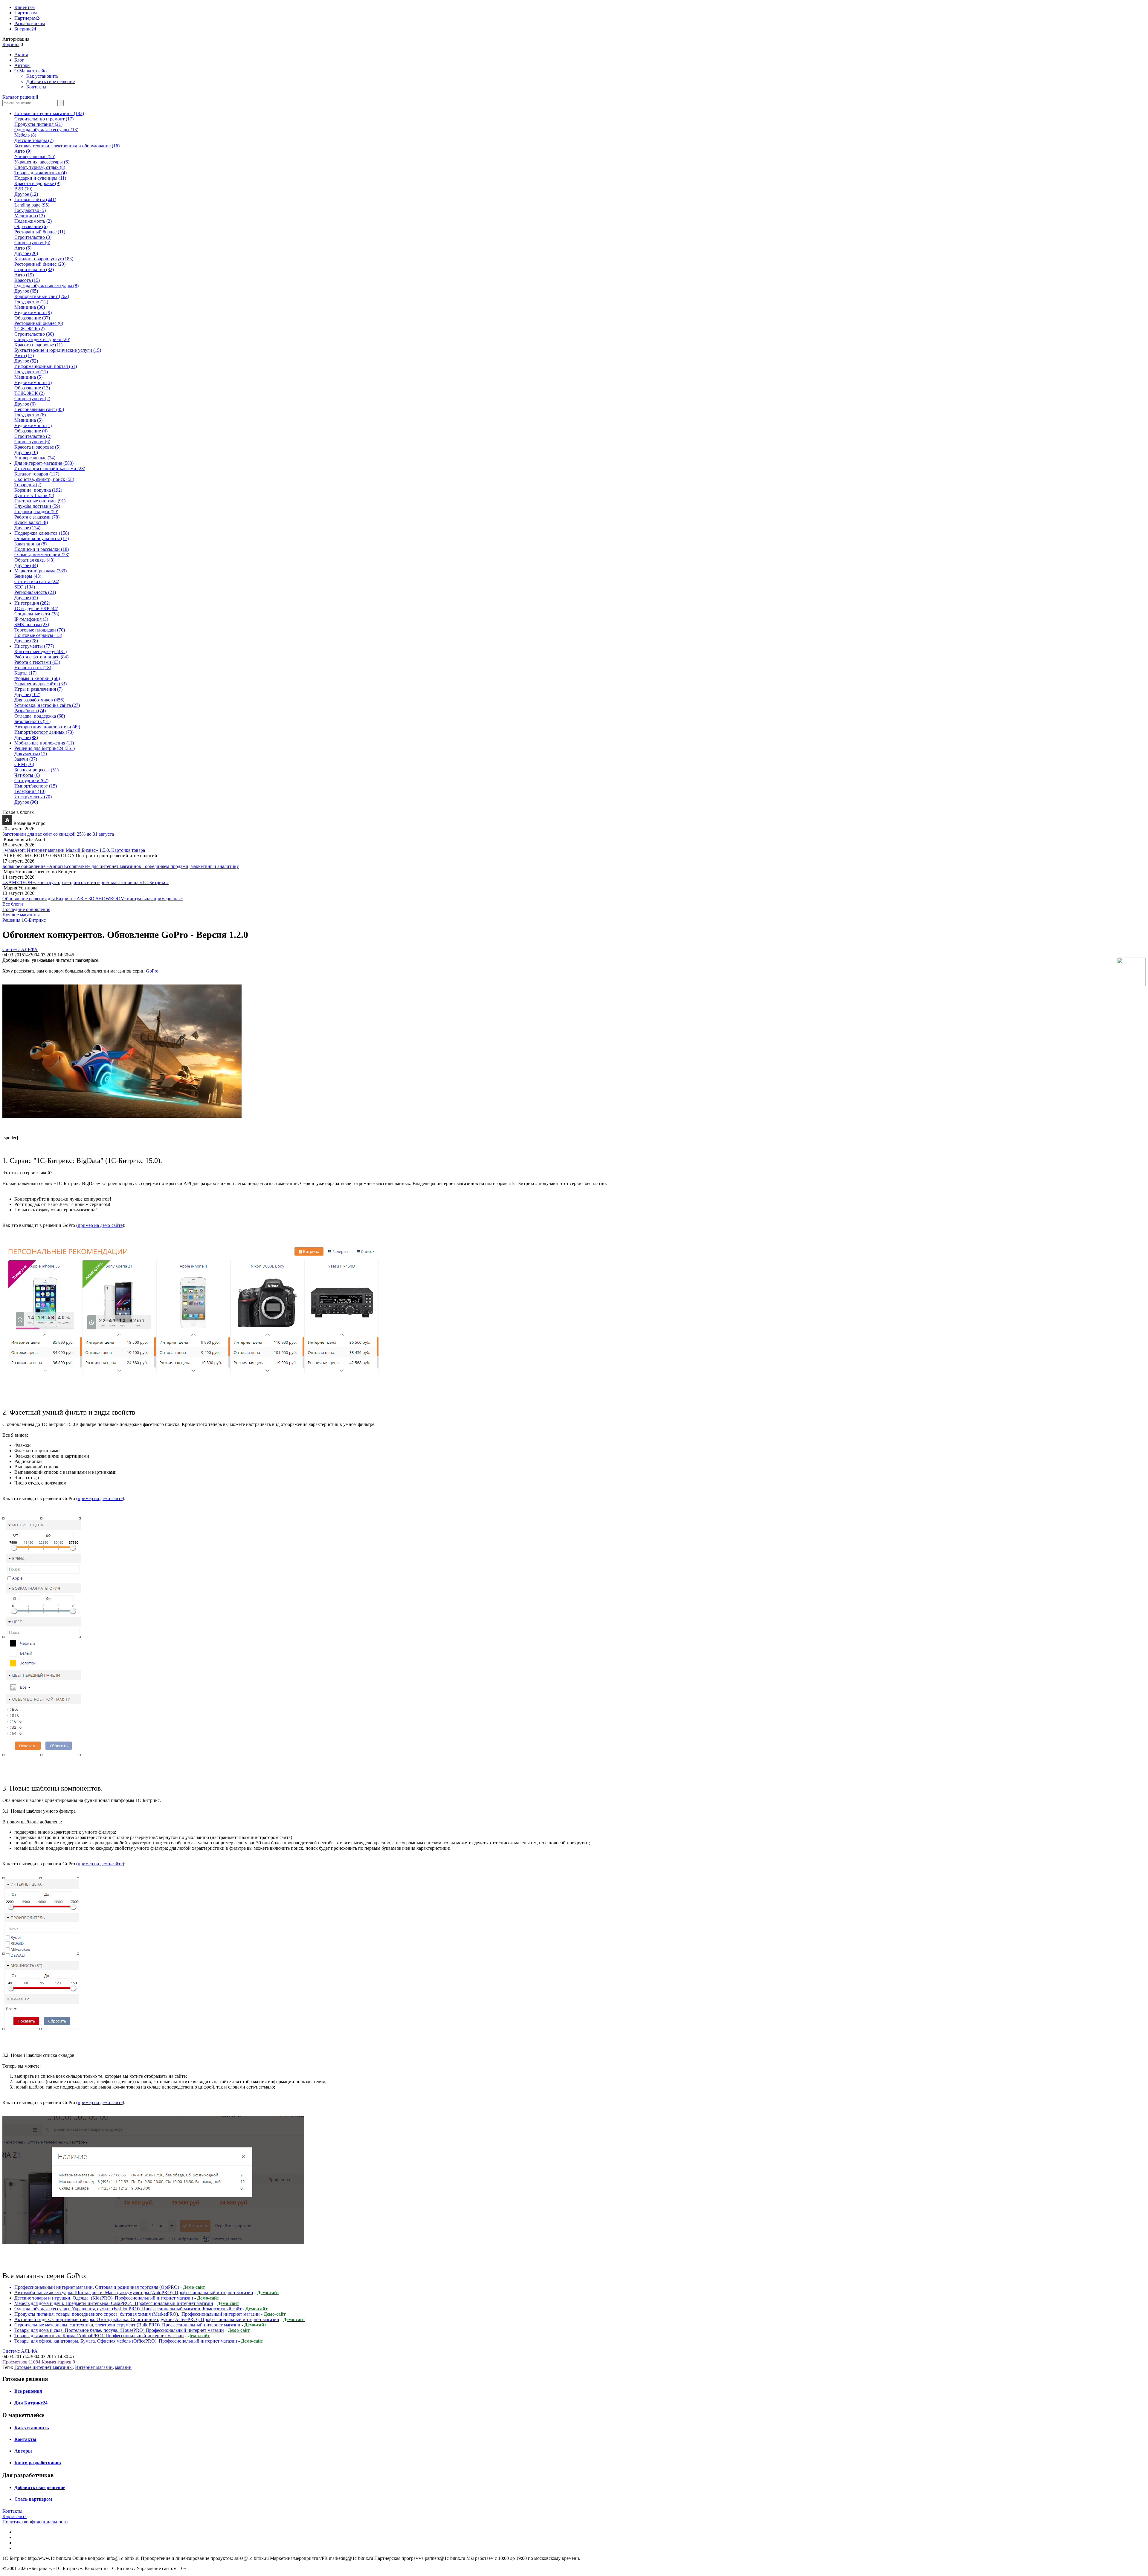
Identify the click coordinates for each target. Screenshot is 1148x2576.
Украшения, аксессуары (42, 162)
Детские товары (34, 140)
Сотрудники (31, 781)
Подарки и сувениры (40, 178)
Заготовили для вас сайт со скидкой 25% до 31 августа (58, 834)
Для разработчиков (39, 700)
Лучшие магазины (21, 915)
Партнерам (26, 13)
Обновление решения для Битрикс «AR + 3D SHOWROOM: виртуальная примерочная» (93, 899)
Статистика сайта (37, 581)
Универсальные (35, 156)
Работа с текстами (37, 662)
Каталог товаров (37, 474)
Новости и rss (33, 668)
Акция (21, 55)
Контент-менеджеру (41, 651)
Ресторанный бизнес (40, 232)
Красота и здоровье (37, 183)
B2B (23, 189)
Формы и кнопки (37, 678)
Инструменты (33, 797)
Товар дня (28, 485)
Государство (30, 210)
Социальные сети (37, 614)
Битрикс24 (25, 29)
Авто (23, 151)
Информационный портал (46, 366)
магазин (123, 2367)
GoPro (152, 971)
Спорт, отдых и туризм (42, 339)
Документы (31, 754)
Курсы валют (31, 522)
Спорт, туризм (32, 243)
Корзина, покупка (38, 490)
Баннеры (28, 576)
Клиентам (25, 7)
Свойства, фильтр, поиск (44, 479)
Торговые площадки (40, 630)
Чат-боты (27, 775)
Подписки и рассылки (42, 549)
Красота (27, 280)
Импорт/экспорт (36, 786)
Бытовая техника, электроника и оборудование (67, 146)
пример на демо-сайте (100, 1225)
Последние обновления (26, 909)
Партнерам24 (28, 18)
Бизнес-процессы (36, 770)
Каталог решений (20, 97)
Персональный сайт (39, 409)
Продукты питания (38, 124)
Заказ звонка (30, 544)
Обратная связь (34, 560)
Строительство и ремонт (44, 119)
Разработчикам (30, 23)
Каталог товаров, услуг (44, 259)
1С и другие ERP (36, 608)
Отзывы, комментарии (42, 555)
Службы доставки (37, 506)
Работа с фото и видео (41, 657)
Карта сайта (14, 2516)
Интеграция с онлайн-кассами (50, 468)
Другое (26, 194)
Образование (31, 226)
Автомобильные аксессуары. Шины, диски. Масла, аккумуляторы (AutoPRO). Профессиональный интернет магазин (134, 2293)
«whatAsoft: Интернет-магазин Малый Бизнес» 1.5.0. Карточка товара (74, 850)
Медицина (30, 216)
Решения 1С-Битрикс (24, 920)
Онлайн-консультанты (42, 538)
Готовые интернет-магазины (43, 2367)
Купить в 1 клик (34, 495)
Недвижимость (33, 221)
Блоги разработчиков (38, 2463)
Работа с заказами (37, 517)
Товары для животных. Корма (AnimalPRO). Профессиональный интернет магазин (99, 2336)
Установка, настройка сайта (47, 705)
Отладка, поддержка (40, 716)
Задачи (26, 759)
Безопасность (32, 721)
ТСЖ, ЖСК (29, 329)
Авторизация (16, 39)
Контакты (36, 87)
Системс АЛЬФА (20, 949)
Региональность (35, 592)
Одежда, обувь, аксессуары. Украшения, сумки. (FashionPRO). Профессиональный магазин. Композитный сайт (128, 2309)
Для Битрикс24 (31, 2403)
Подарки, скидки (36, 512)
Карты (25, 673)
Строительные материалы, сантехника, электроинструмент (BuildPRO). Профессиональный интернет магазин (127, 2325)
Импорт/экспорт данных (44, 732)
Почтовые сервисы (38, 635)
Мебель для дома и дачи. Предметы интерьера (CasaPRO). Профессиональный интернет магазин (114, 2303)
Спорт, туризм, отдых (40, 167)
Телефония (30, 791)
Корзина (11, 44)
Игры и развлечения (38, 689)
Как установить (42, 76)
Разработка (30, 711)
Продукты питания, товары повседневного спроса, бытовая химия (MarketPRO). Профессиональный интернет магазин (137, 2314)
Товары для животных (41, 173)
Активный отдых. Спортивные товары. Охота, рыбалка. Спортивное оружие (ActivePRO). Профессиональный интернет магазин (147, 2319)
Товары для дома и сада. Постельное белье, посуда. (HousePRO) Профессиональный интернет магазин (119, 2330)
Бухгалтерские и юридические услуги (58, 350)
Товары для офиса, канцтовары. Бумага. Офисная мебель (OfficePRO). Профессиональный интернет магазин (126, 2341)
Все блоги (13, 904)
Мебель (25, 135)
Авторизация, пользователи (47, 727)
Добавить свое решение (51, 81)
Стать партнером (33, 2499)
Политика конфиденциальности (35, 2522)
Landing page (32, 205)
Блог (19, 60)
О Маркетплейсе (31, 71)
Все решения (28, 2391)
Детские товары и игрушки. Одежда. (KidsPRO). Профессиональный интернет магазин (104, 2298)
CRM (24, 764)
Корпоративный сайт (42, 296)
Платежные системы (40, 501)
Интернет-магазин (94, 2367)
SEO (25, 587)
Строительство (33, 237)
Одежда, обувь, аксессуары (46, 130)
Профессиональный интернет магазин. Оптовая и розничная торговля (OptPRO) (97, 2287)
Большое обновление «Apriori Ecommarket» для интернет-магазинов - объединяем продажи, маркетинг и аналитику (121, 866)
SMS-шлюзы (32, 624)
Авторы (22, 65)
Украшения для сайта (41, 684)
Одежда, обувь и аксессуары (46, 286)
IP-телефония (31, 619)
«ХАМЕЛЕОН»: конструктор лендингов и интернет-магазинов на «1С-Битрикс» (86, 882)
